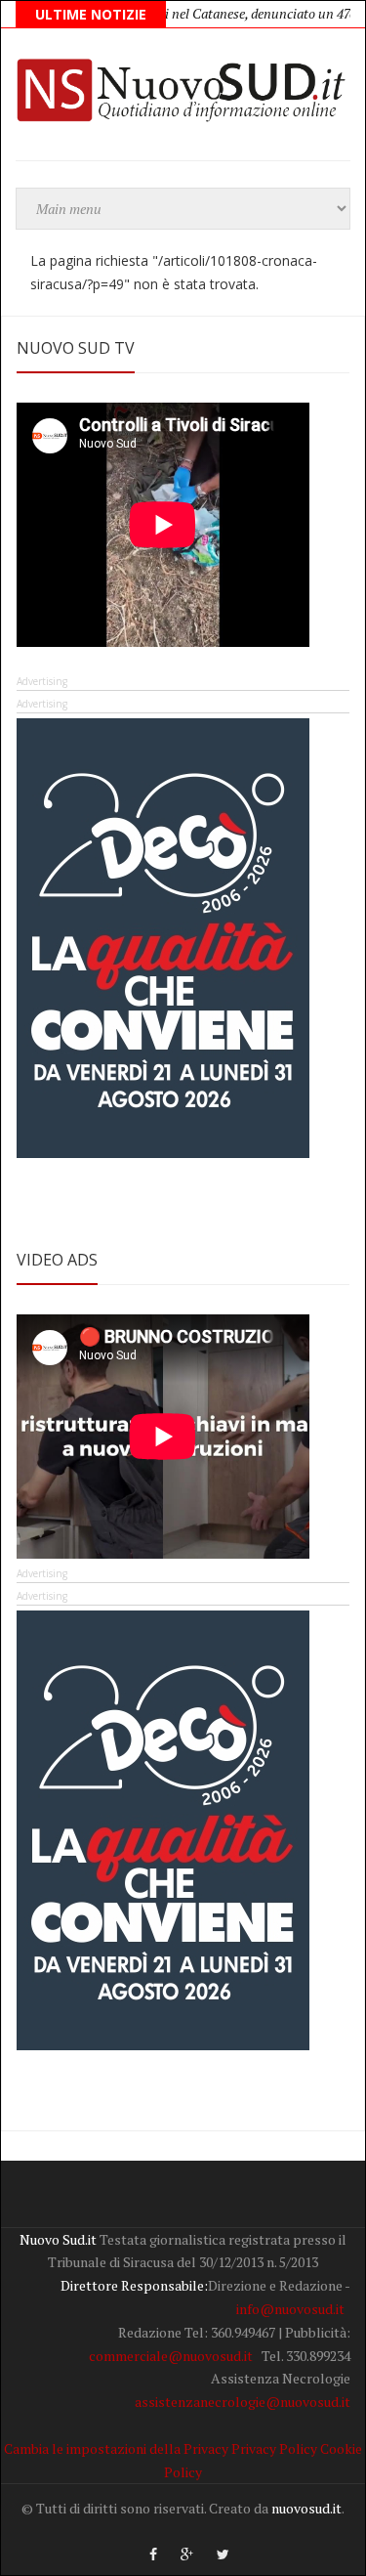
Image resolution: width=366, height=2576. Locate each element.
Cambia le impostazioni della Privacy (116, 2448)
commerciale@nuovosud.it (171, 2356)
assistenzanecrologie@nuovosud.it (243, 2402)
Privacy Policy (274, 2448)
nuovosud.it (306, 2508)
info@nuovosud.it (290, 2309)
